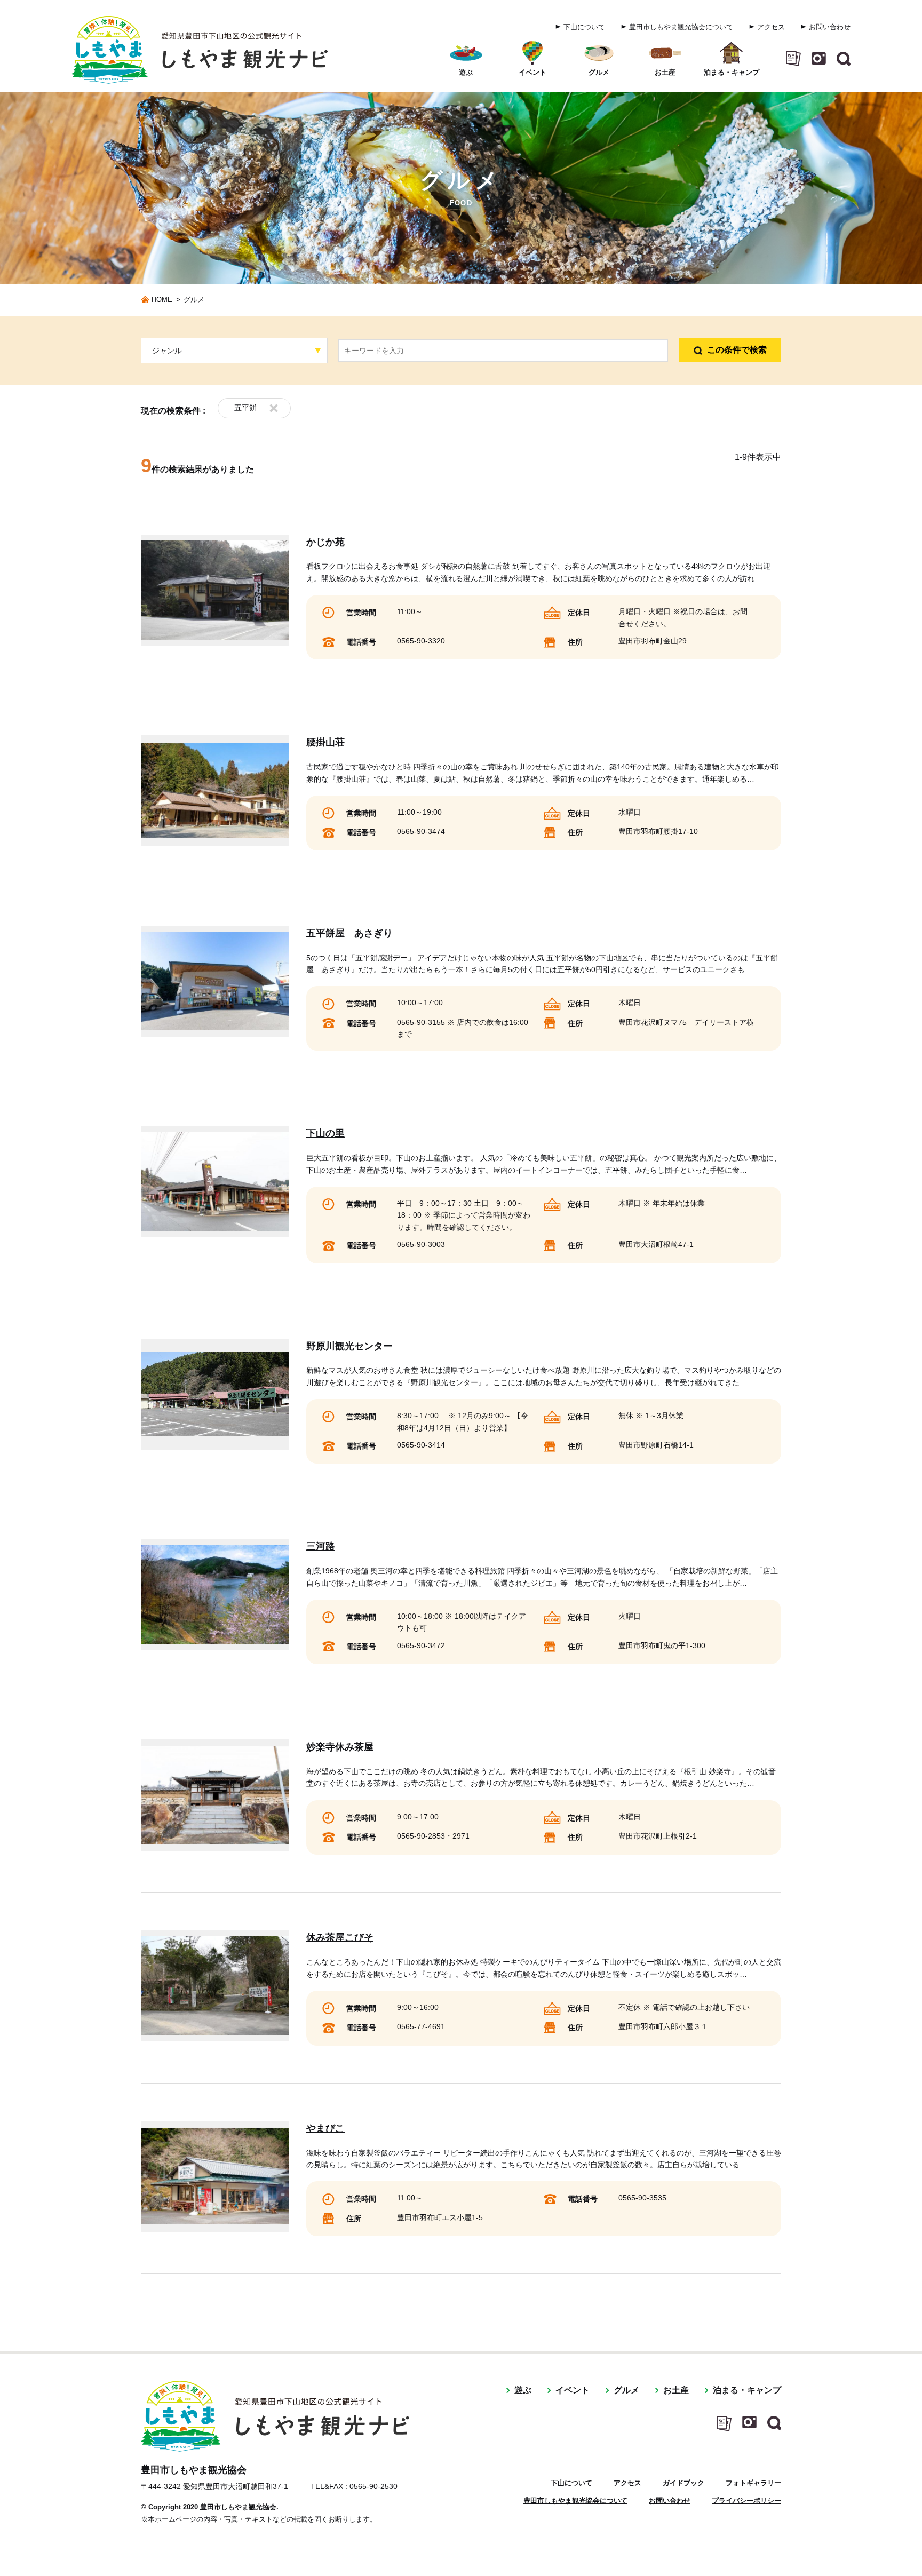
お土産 (676, 2390)
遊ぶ (523, 2390)
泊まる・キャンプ (747, 2390)
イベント (573, 2390)
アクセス (771, 27)
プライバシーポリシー (746, 2501)
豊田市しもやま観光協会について (681, 27)
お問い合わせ (830, 27)
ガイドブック (683, 2483)
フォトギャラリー (753, 2483)
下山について (584, 27)
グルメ (626, 2390)
